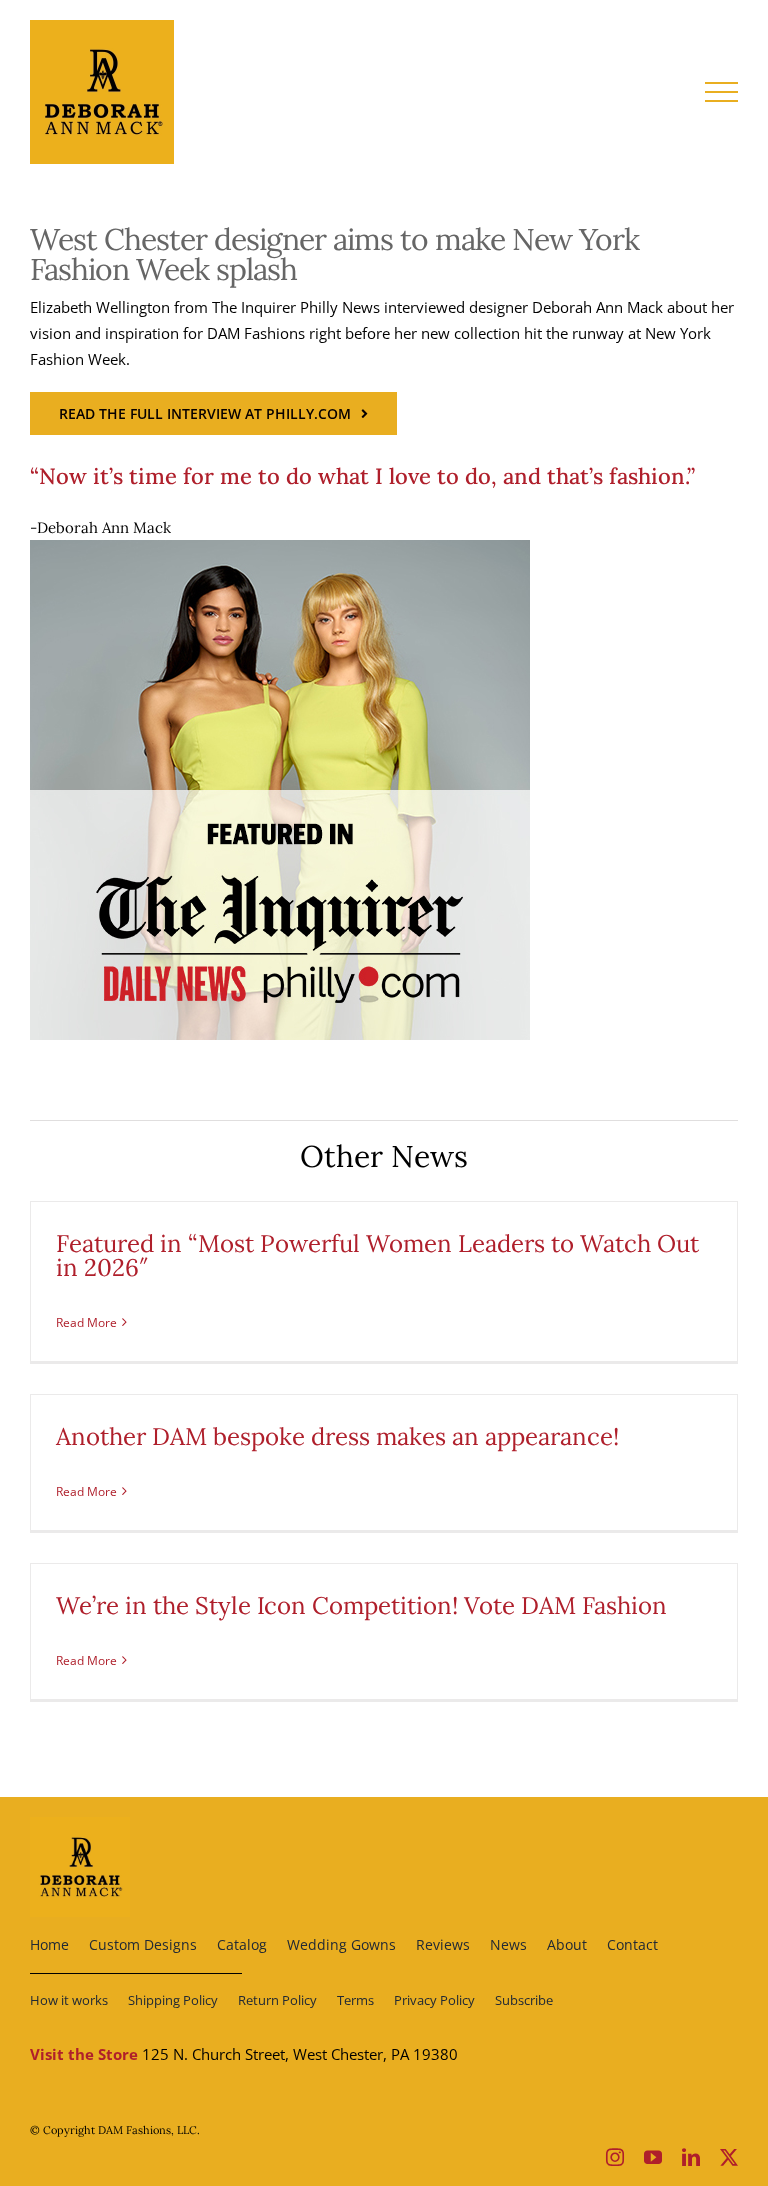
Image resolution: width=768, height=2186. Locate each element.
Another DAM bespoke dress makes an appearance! (337, 1436)
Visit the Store (84, 2054)
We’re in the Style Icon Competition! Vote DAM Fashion (361, 1605)
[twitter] (729, 2157)
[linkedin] (691, 2157)
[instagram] (615, 2157)
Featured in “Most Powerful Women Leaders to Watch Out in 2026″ (377, 1255)
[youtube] (653, 2157)
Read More (86, 1322)
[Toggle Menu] (722, 92)
